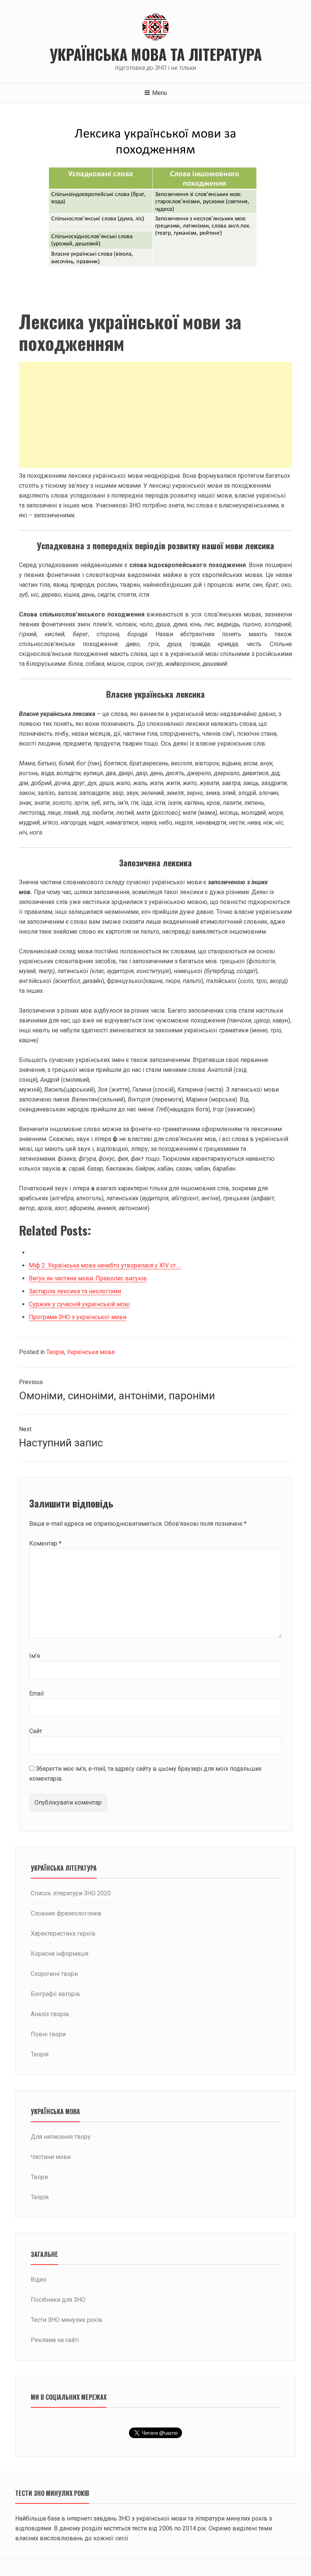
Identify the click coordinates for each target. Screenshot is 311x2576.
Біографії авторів (55, 1994)
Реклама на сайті (55, 2340)
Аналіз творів (50, 2014)
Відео (39, 2280)
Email (36, 1693)
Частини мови (51, 2157)
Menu (159, 93)
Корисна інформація (60, 1954)
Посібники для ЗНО (58, 2300)
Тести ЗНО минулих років (67, 2320)
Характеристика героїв (63, 1934)
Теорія (55, 1352)
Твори (39, 2177)
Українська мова (91, 1352)
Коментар (45, 1543)
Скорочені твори (54, 1974)
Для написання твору (61, 2137)
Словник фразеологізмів (66, 1913)
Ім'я (35, 1656)
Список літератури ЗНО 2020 (71, 1893)
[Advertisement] (155, 415)
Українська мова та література (156, 54)
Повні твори (48, 2034)
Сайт (36, 1731)
